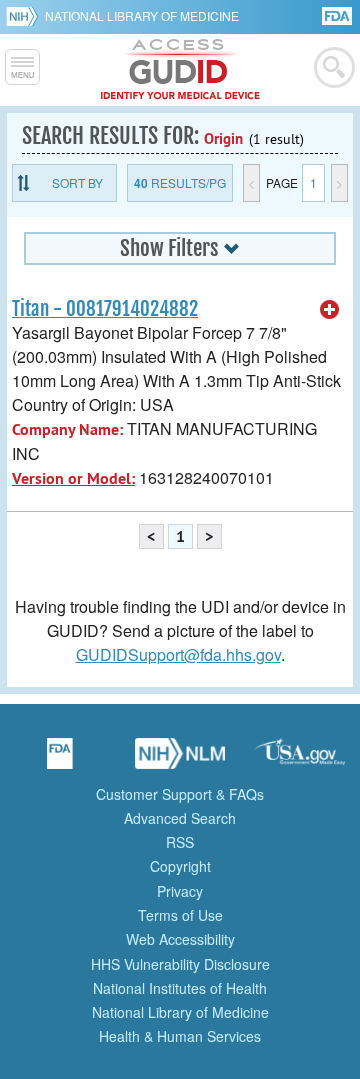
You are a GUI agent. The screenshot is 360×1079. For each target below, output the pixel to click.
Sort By (77, 182)
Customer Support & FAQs (180, 794)
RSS (180, 842)
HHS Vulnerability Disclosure (180, 964)
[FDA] (338, 14)
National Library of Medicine (142, 15)
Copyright (180, 866)
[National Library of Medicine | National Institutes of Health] (180, 760)
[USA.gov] (300, 760)
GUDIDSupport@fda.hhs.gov (178, 654)
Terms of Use (180, 915)
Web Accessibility (180, 939)
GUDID (180, 70)
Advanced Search (180, 818)
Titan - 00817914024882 (105, 309)
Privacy (180, 891)
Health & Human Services (180, 1036)
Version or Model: (73, 478)
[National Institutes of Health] (25, 16)
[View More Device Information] (330, 310)
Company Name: (67, 429)
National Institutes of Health (180, 988)
